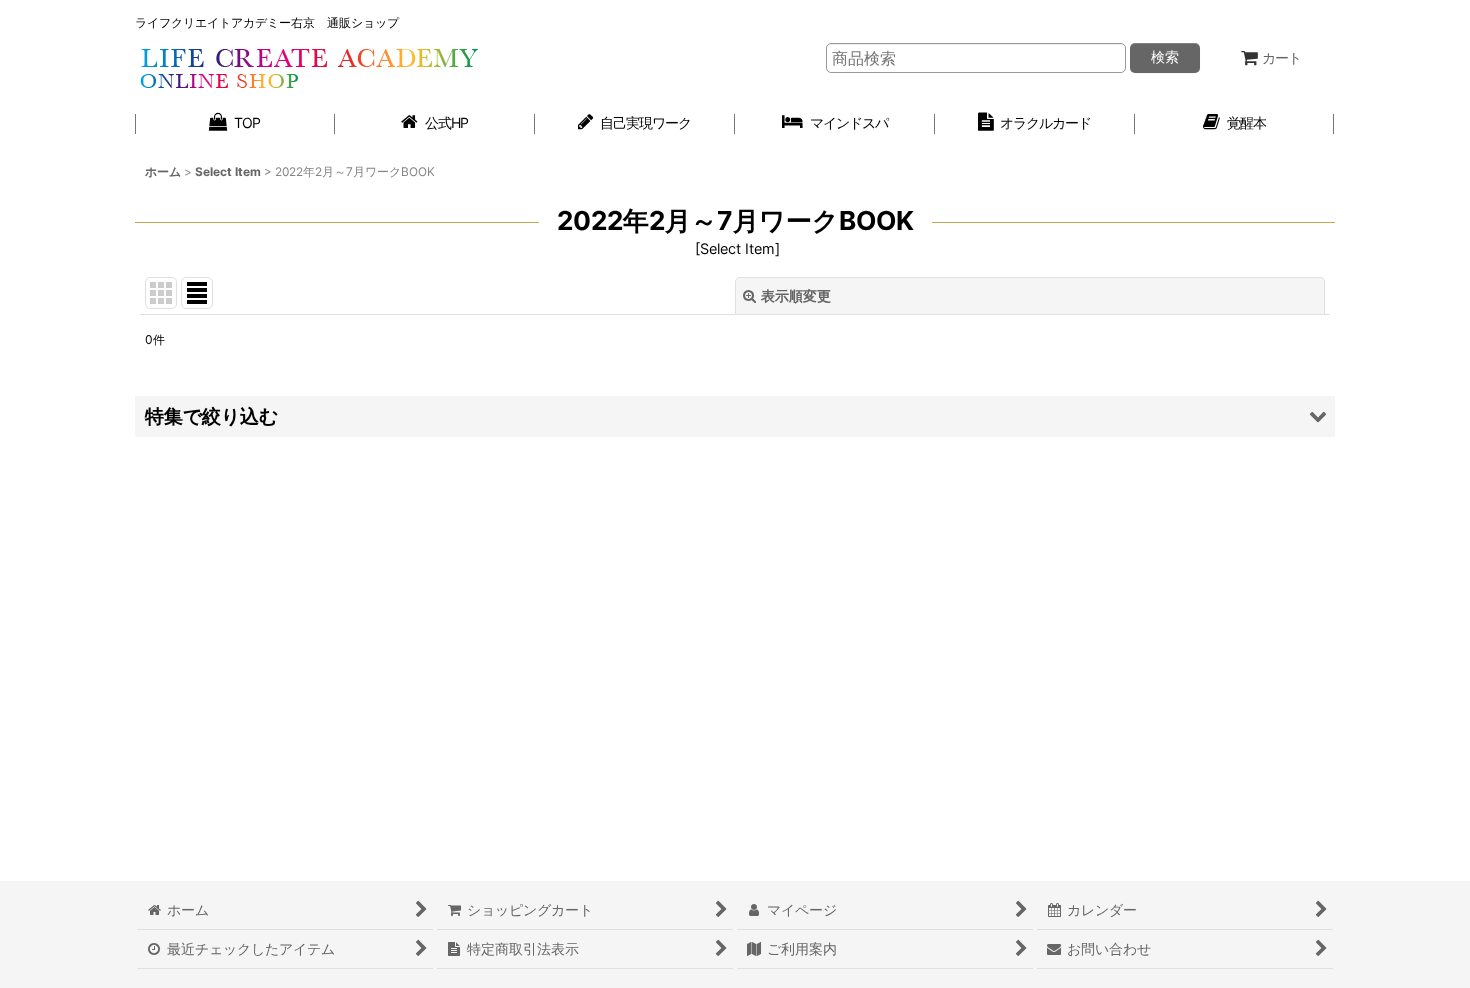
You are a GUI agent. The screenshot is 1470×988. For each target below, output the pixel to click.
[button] (735, 416)
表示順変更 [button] (796, 295)
